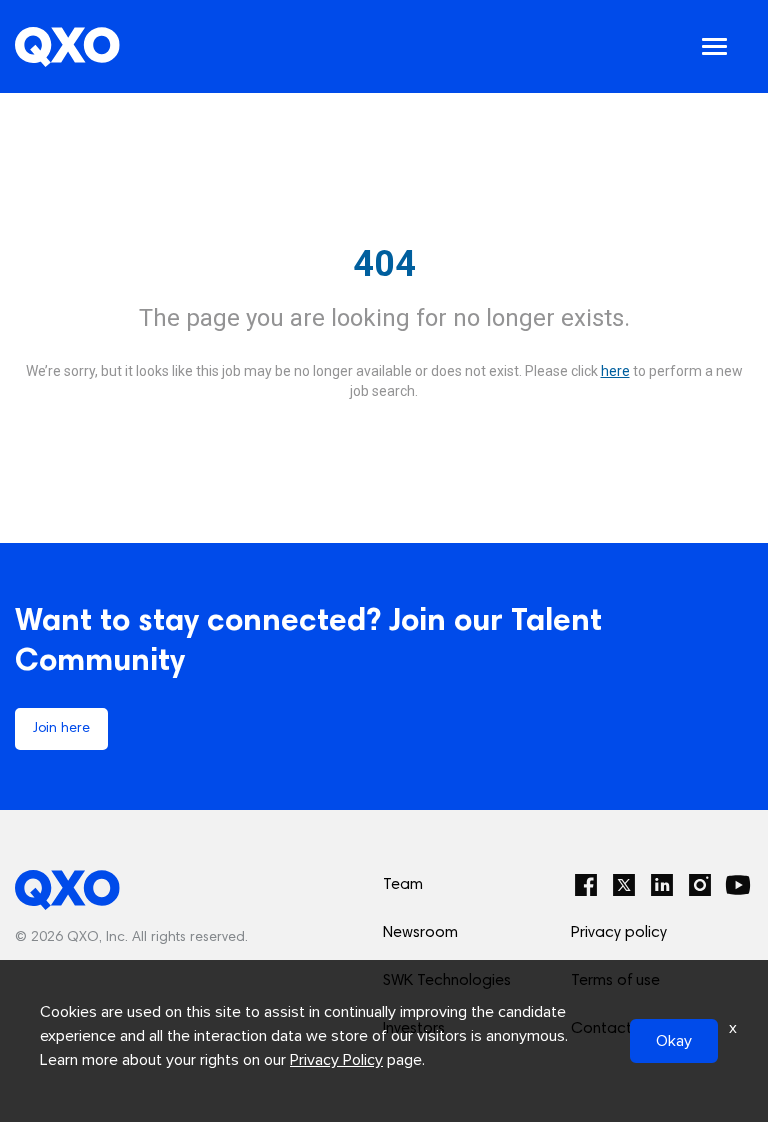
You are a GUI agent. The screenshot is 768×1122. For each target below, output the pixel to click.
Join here (61, 729)
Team (403, 885)
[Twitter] (624, 885)
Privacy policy (619, 933)
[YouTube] (738, 885)
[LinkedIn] (662, 885)
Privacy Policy (336, 1060)
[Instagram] (700, 885)
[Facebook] (586, 885)
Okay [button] (674, 1041)
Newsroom (420, 933)
